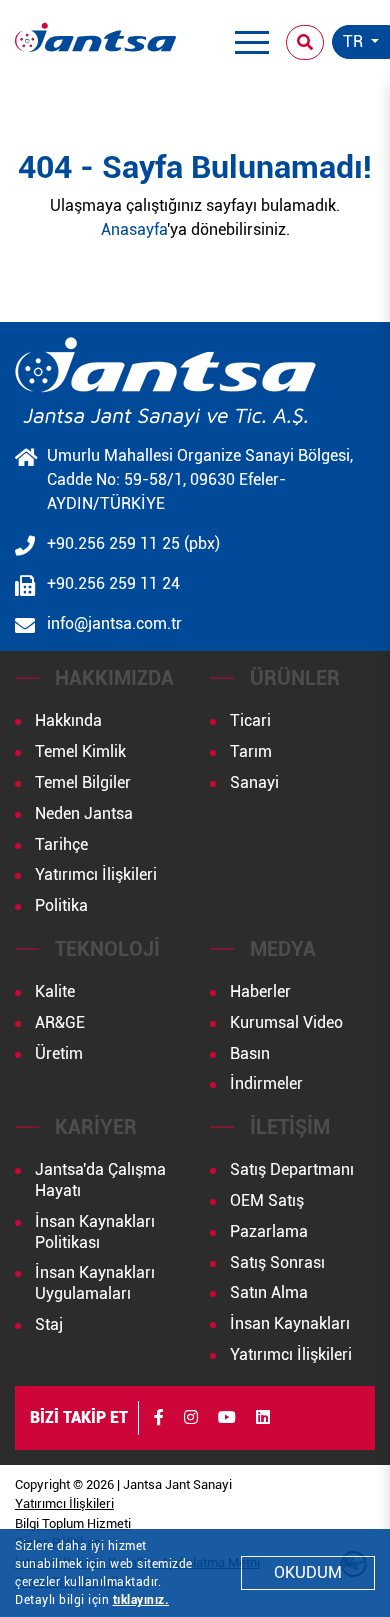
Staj (49, 1324)
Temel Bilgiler (83, 782)
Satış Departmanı (292, 1169)
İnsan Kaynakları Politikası (95, 1232)
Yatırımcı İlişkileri (96, 874)
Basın (250, 1053)
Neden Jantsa (84, 813)
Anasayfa (134, 229)
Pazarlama (269, 1231)
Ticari (250, 720)
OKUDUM (308, 1572)
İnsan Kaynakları (290, 1323)
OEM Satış (267, 1200)
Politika (61, 905)
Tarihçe (61, 844)
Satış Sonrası (277, 1262)
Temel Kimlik (80, 751)
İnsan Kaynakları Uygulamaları (95, 1283)
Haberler (260, 991)
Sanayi (254, 782)
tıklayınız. (141, 1600)
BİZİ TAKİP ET (79, 1417)
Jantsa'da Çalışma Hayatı (100, 1180)
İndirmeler (266, 1083)
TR (355, 41)
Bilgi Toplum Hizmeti (73, 1523)
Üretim (59, 1053)
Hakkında (68, 720)
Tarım (251, 751)
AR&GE (60, 1022)
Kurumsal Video (286, 1022)
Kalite (55, 991)
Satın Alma (269, 1292)
